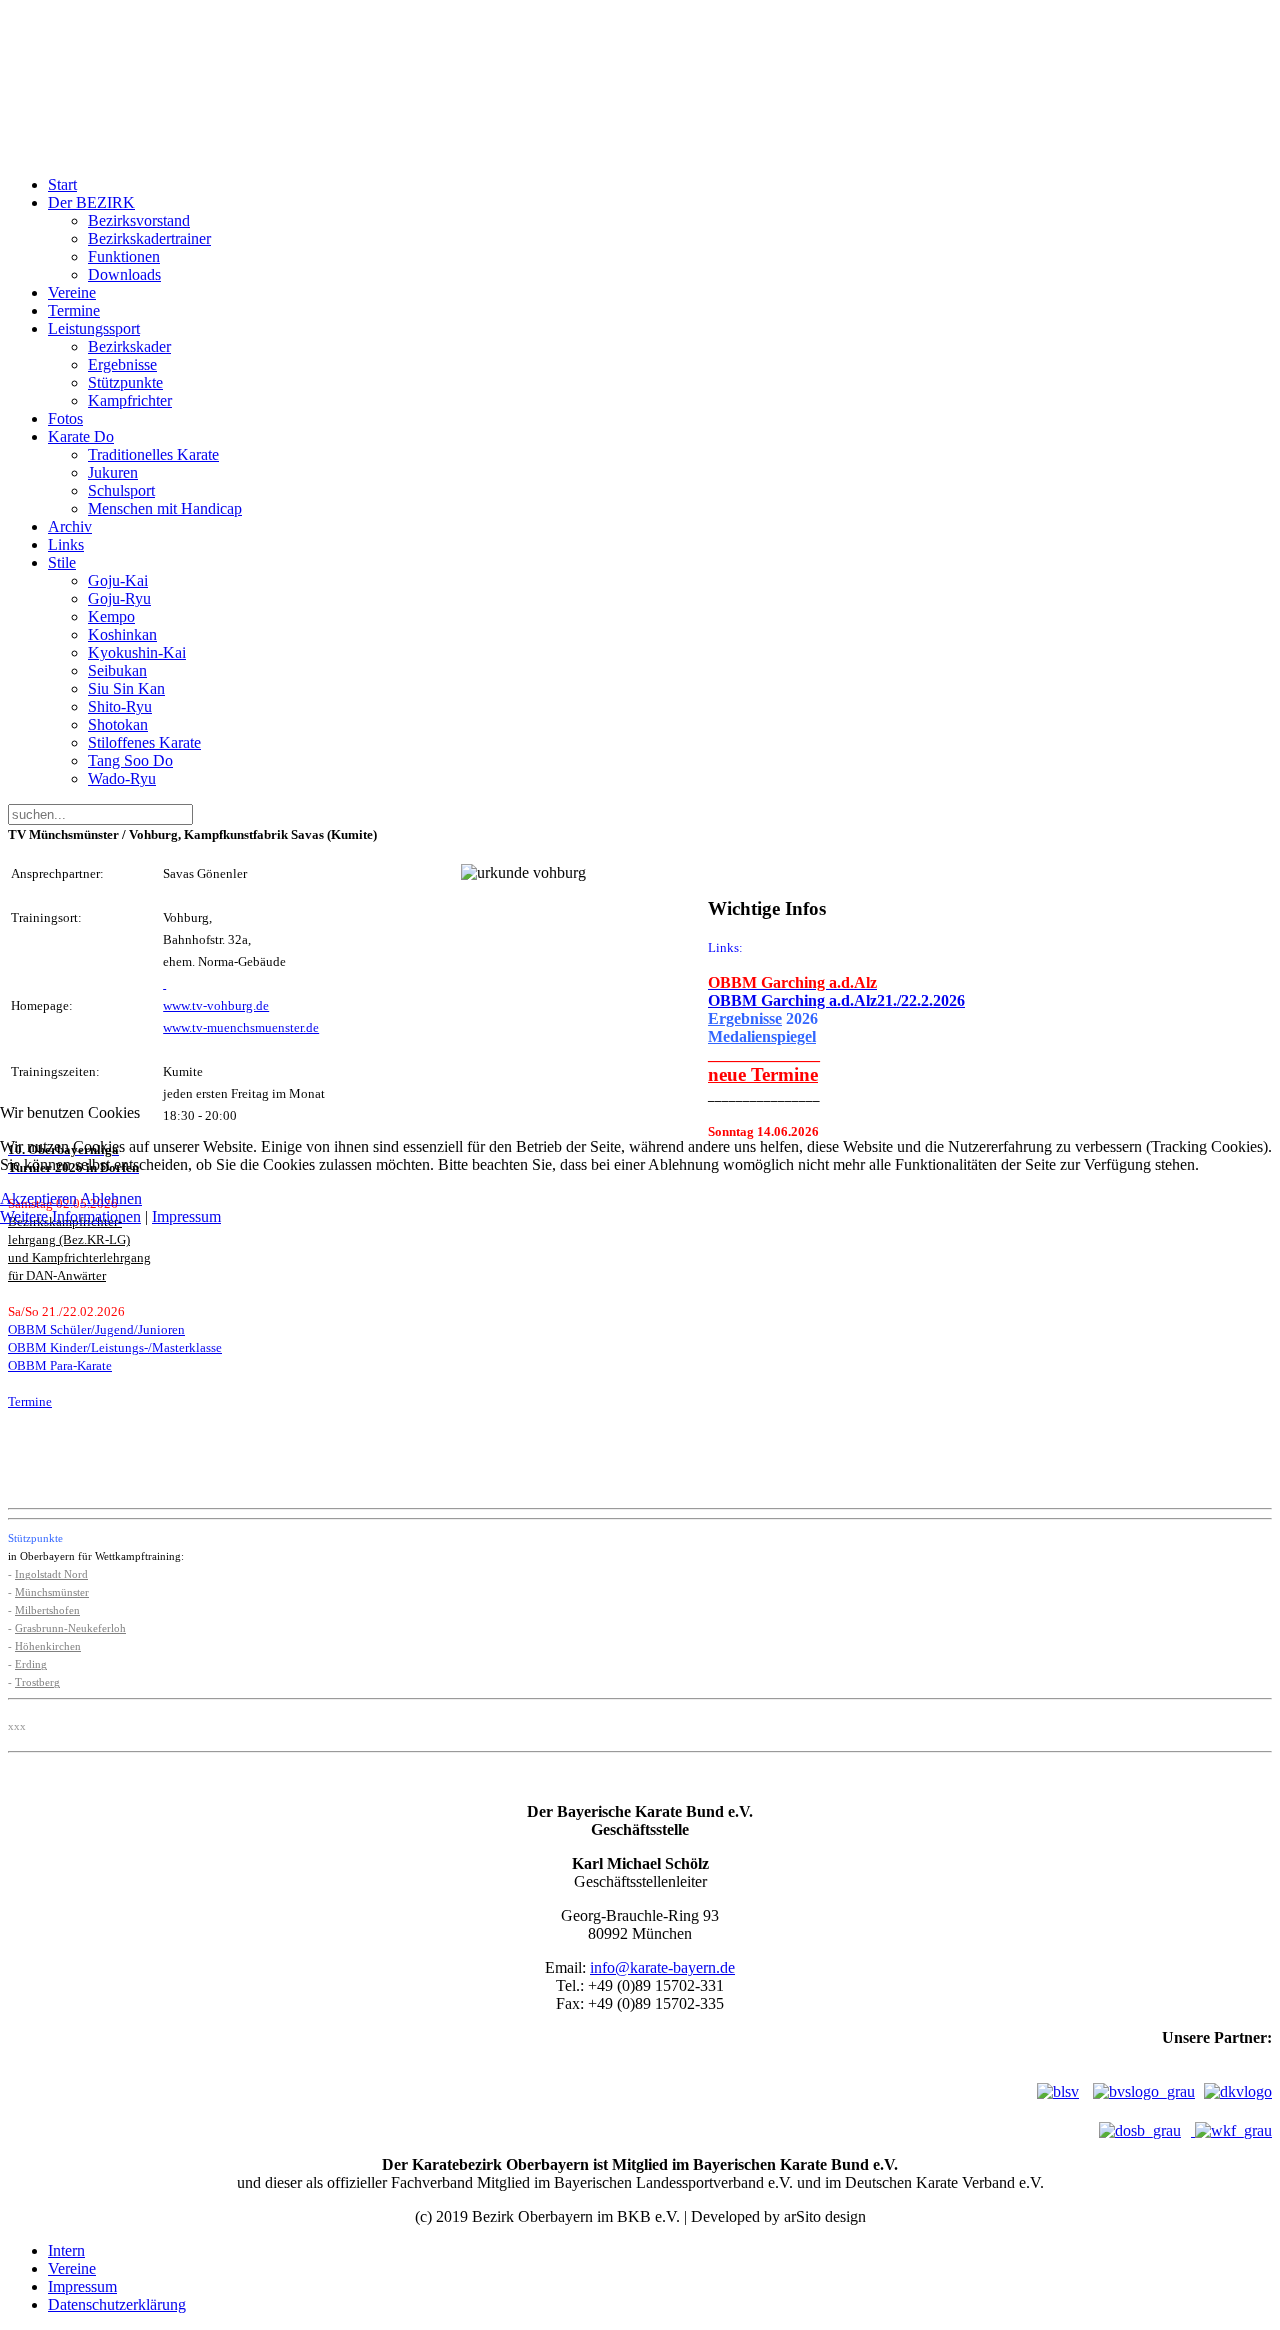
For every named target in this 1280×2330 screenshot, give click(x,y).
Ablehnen (111, 1198)
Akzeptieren (38, 1198)
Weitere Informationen (70, 1216)
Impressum (186, 1216)
